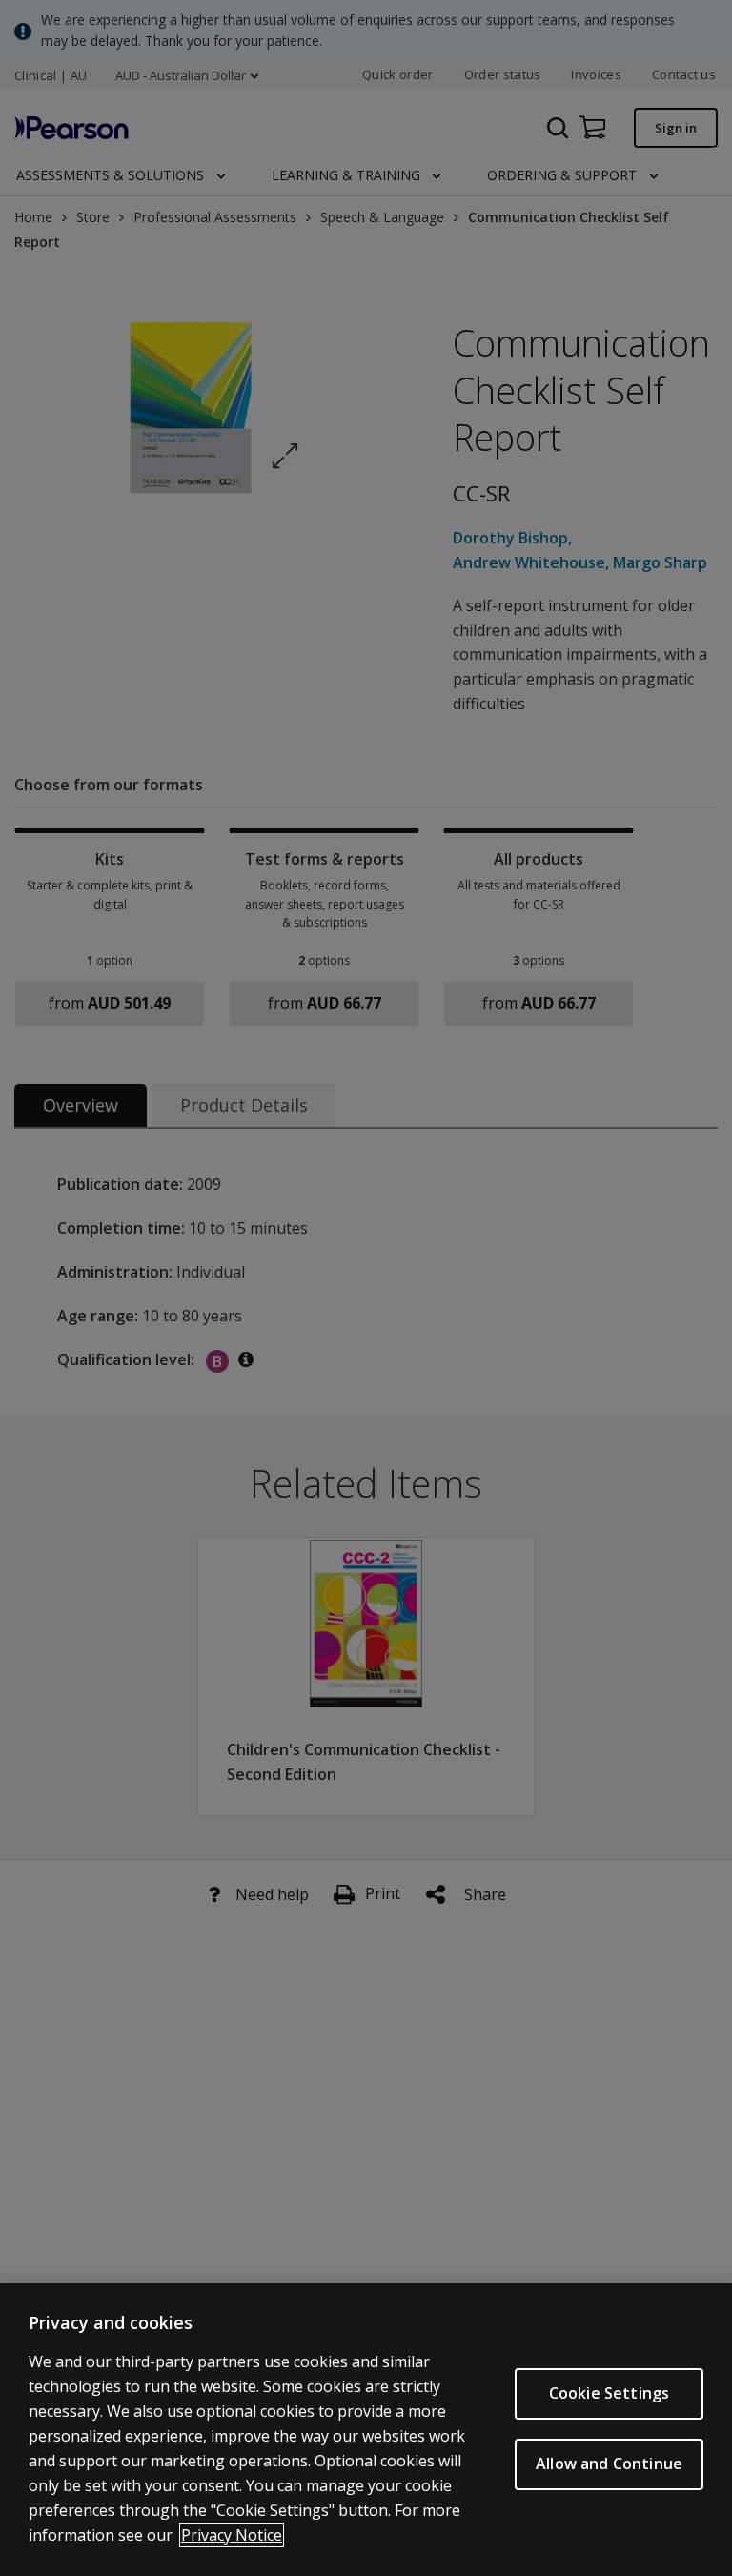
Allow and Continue (609, 2464)
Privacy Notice (232, 2535)
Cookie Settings (609, 2393)
